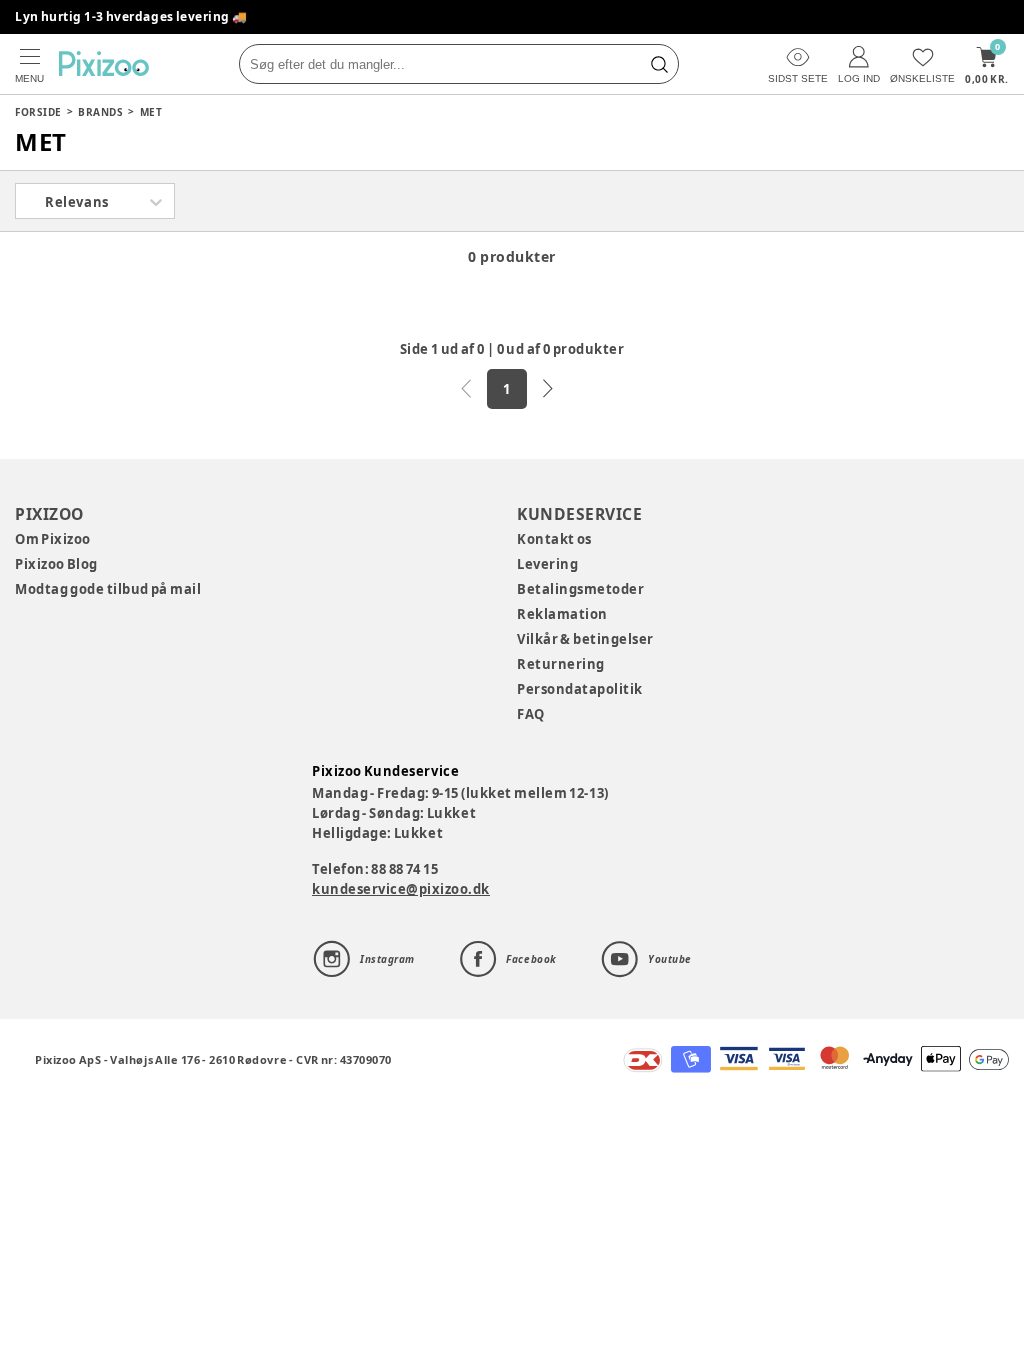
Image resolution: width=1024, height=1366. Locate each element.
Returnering (561, 664)
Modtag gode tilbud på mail (108, 589)
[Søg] (659, 64)
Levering (547, 564)
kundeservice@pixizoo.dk (401, 889)
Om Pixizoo (53, 539)
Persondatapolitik (580, 689)
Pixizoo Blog (56, 564)
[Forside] (104, 63)
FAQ (531, 714)
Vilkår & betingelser (585, 639)
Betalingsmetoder (580, 589)
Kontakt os (554, 539)
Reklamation (562, 614)
